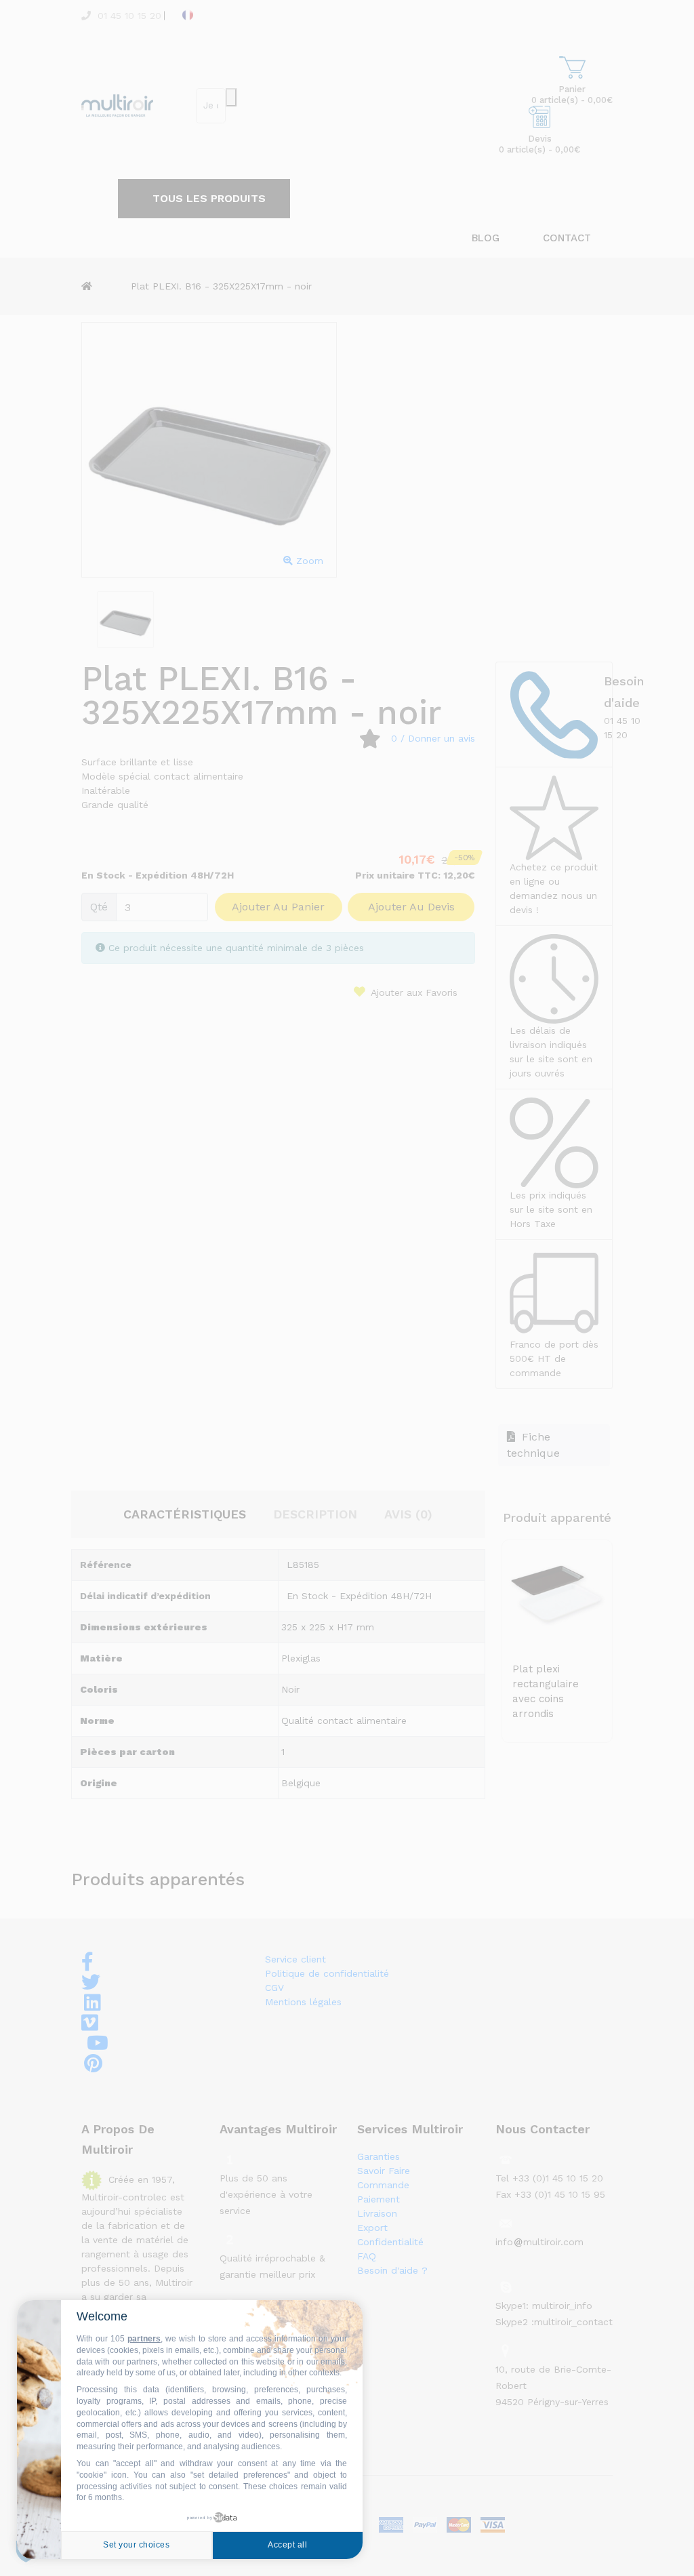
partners (144, 2339)
